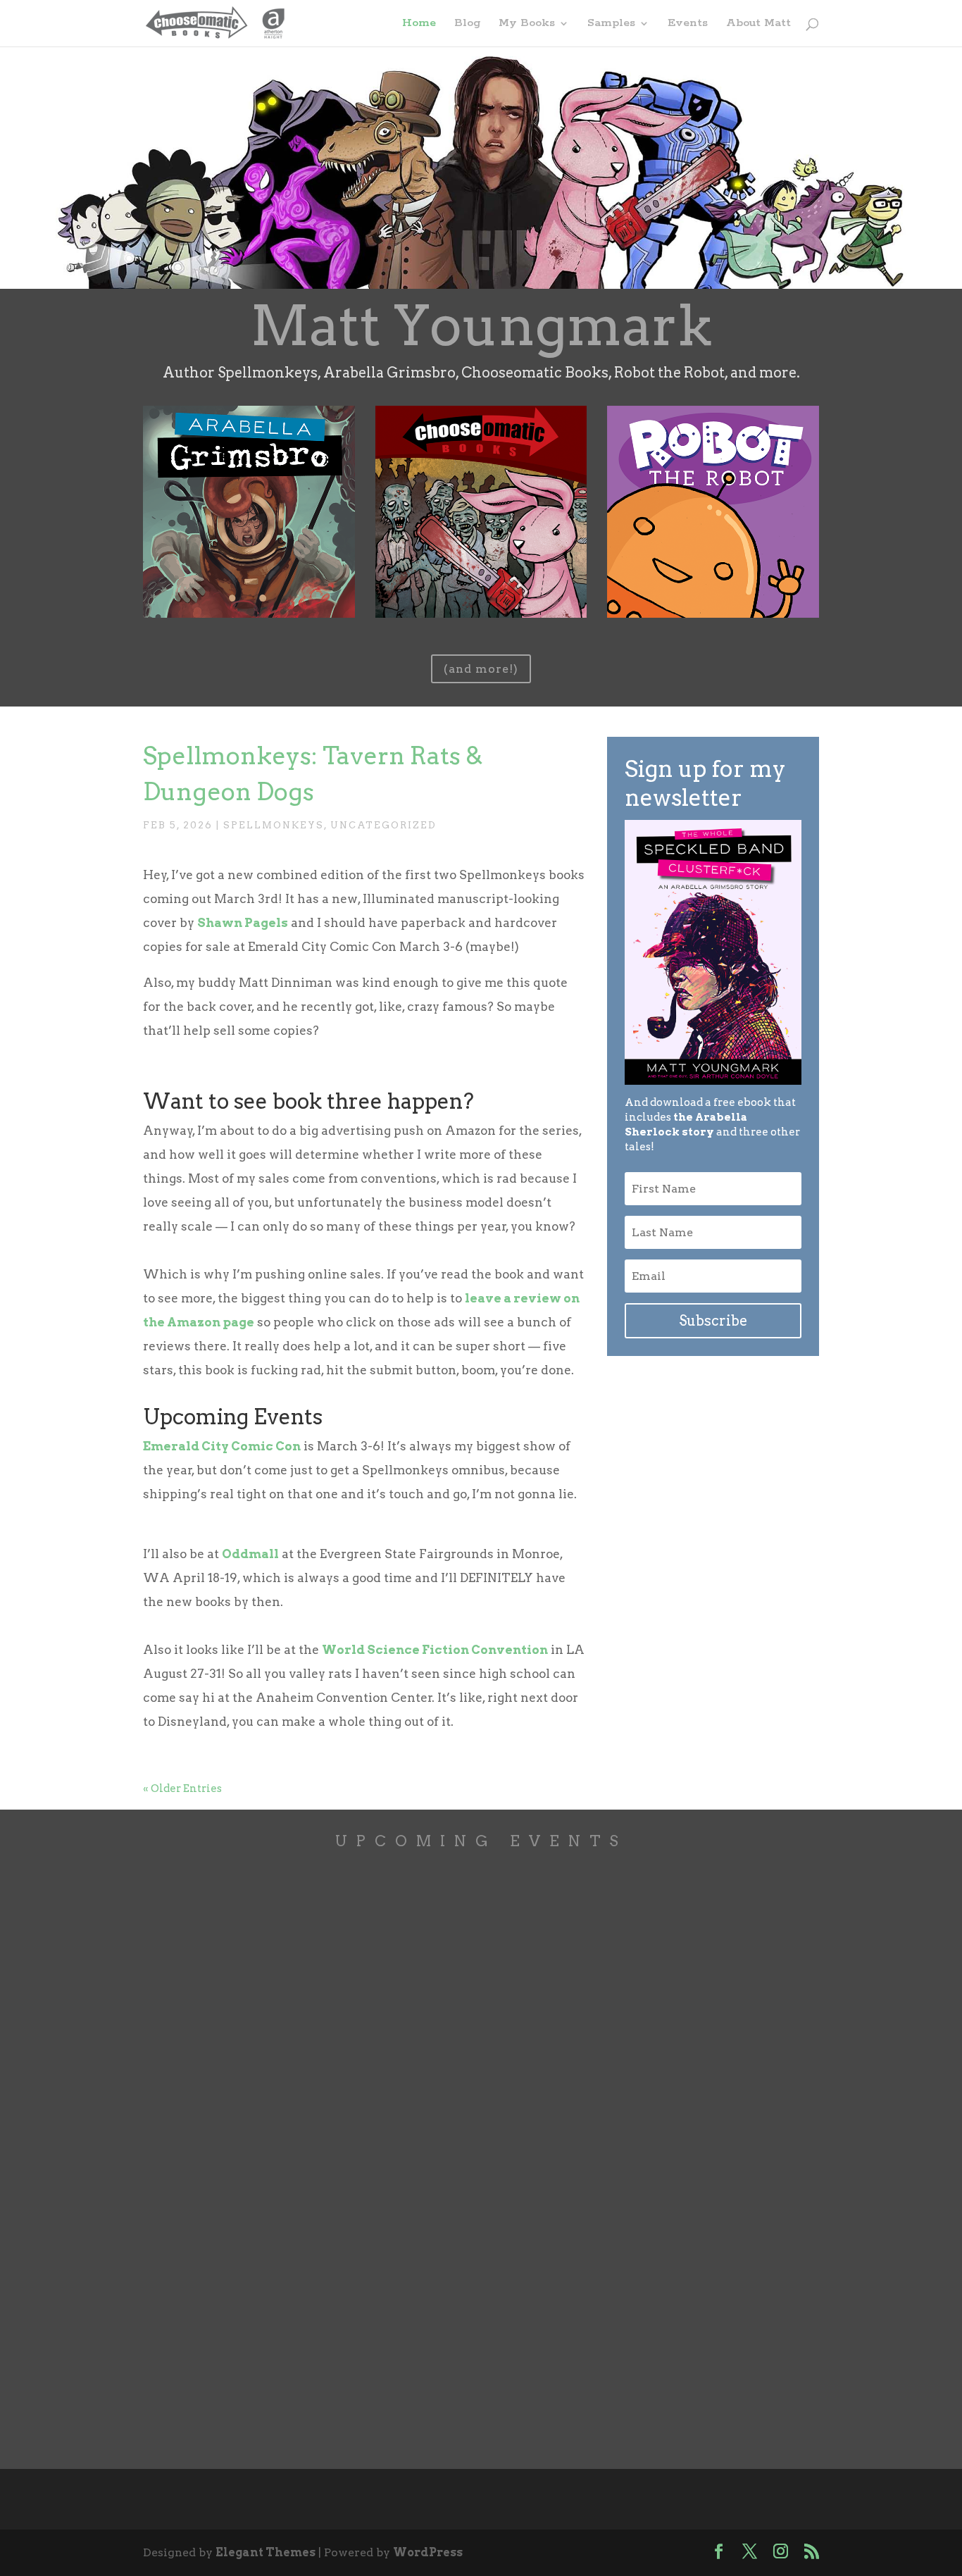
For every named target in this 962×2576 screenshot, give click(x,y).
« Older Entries (182, 1788)
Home (419, 24)
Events (688, 24)
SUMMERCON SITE (213, 2000)
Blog (467, 24)
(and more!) (481, 669)
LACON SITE (194, 2202)
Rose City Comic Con (257, 2294)
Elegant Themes (266, 2552)
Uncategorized (383, 825)
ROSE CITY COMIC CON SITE (241, 2404)
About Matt (758, 24)
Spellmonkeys (274, 825)
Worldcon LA (223, 2092)
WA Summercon (240, 1891)
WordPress (428, 2552)
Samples (611, 24)
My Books (527, 24)
